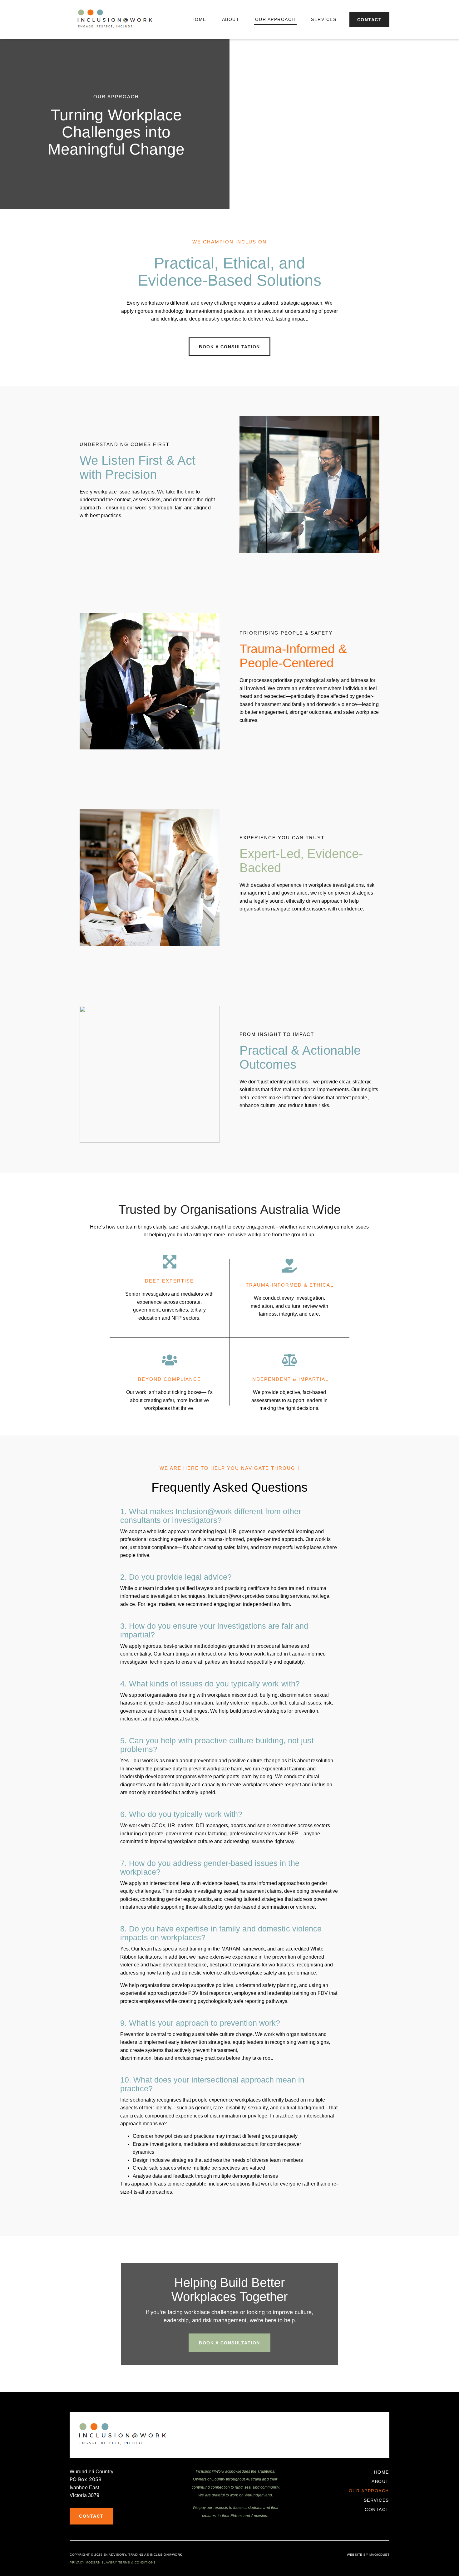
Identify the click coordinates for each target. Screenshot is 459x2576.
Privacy (77, 2562)
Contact (377, 2510)
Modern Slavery (101, 2562)
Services (324, 19)
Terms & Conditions (137, 2562)
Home (199, 19)
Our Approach (275, 19)
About (231, 19)
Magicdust (380, 2555)
